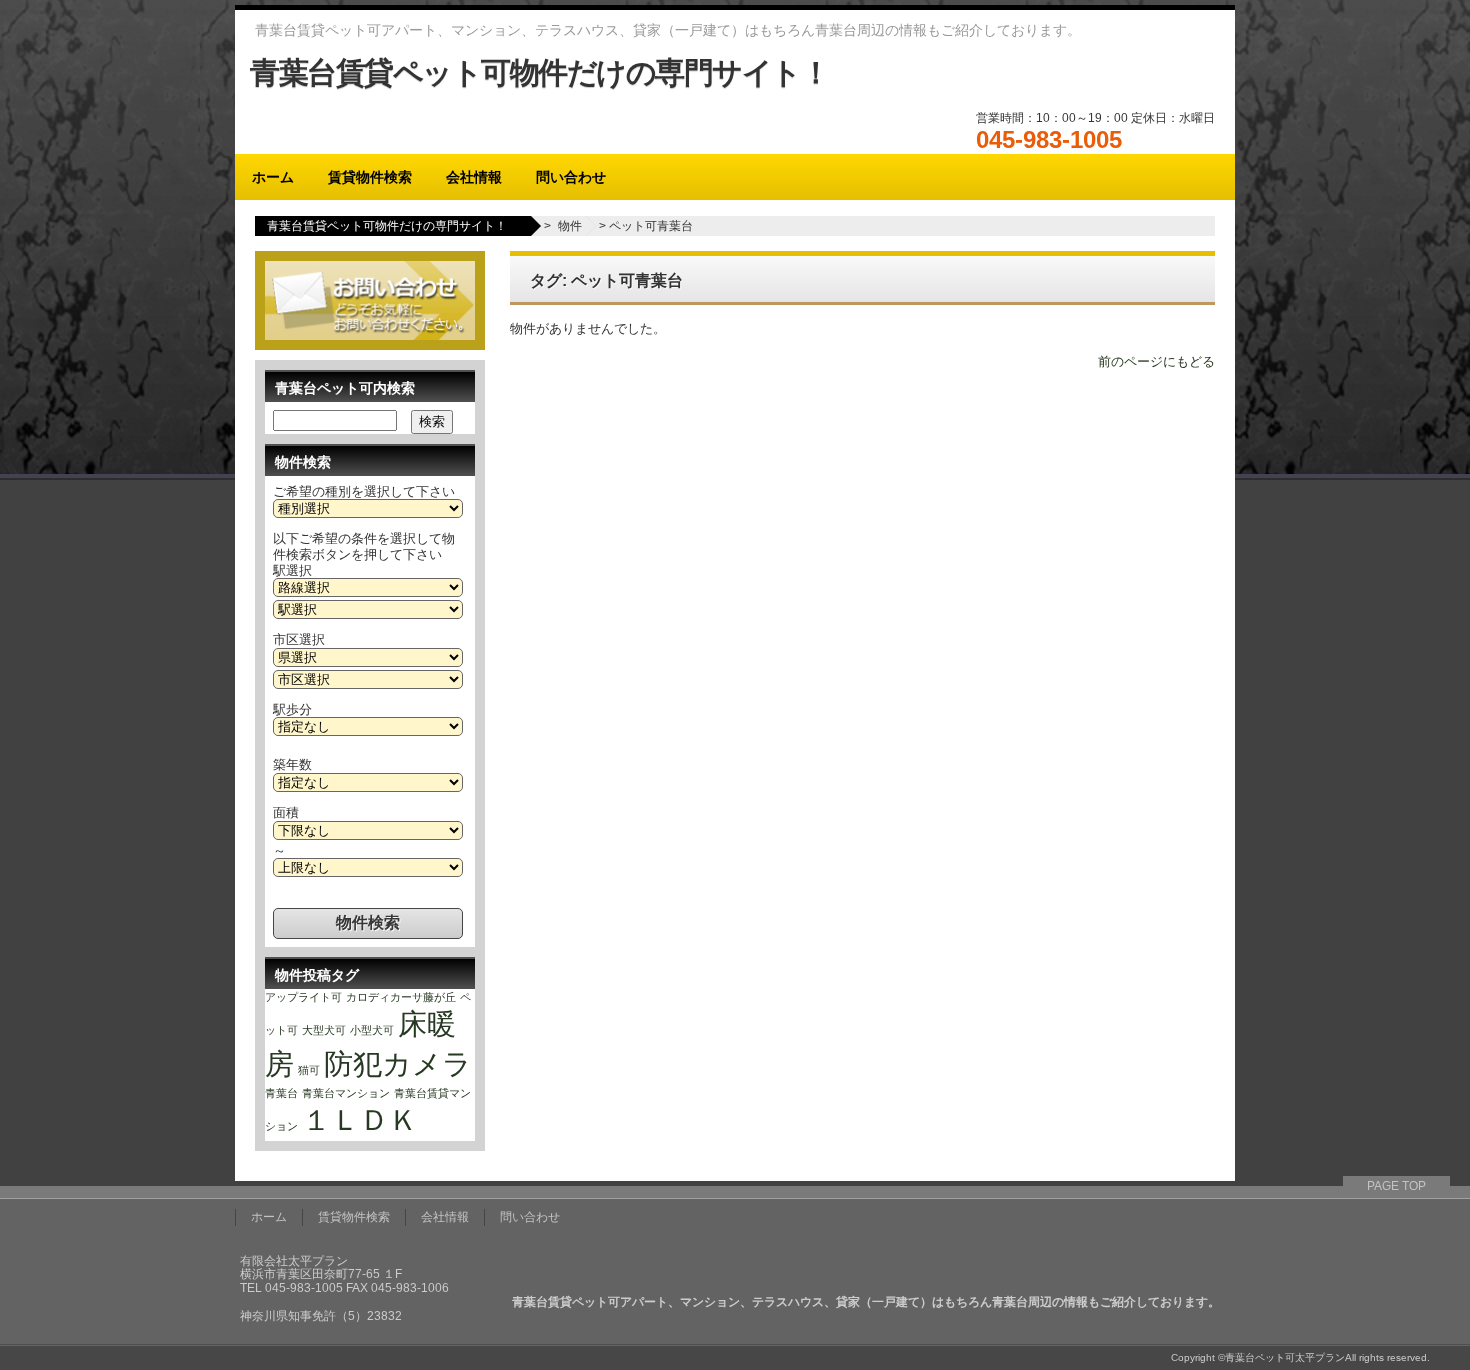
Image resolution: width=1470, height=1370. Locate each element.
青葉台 (281, 1093)
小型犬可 (372, 1030)
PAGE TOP (1396, 1186)
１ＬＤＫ (360, 1119)
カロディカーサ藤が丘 (401, 997)
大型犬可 (324, 1030)
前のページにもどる (1156, 361)
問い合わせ (571, 177)
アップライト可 (303, 997)
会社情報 (474, 177)
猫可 (309, 1070)
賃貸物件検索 (370, 177)
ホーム (273, 177)
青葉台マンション (346, 1093)
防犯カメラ (398, 1063)
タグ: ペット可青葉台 (606, 280)
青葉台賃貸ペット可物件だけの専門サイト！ (539, 72)
